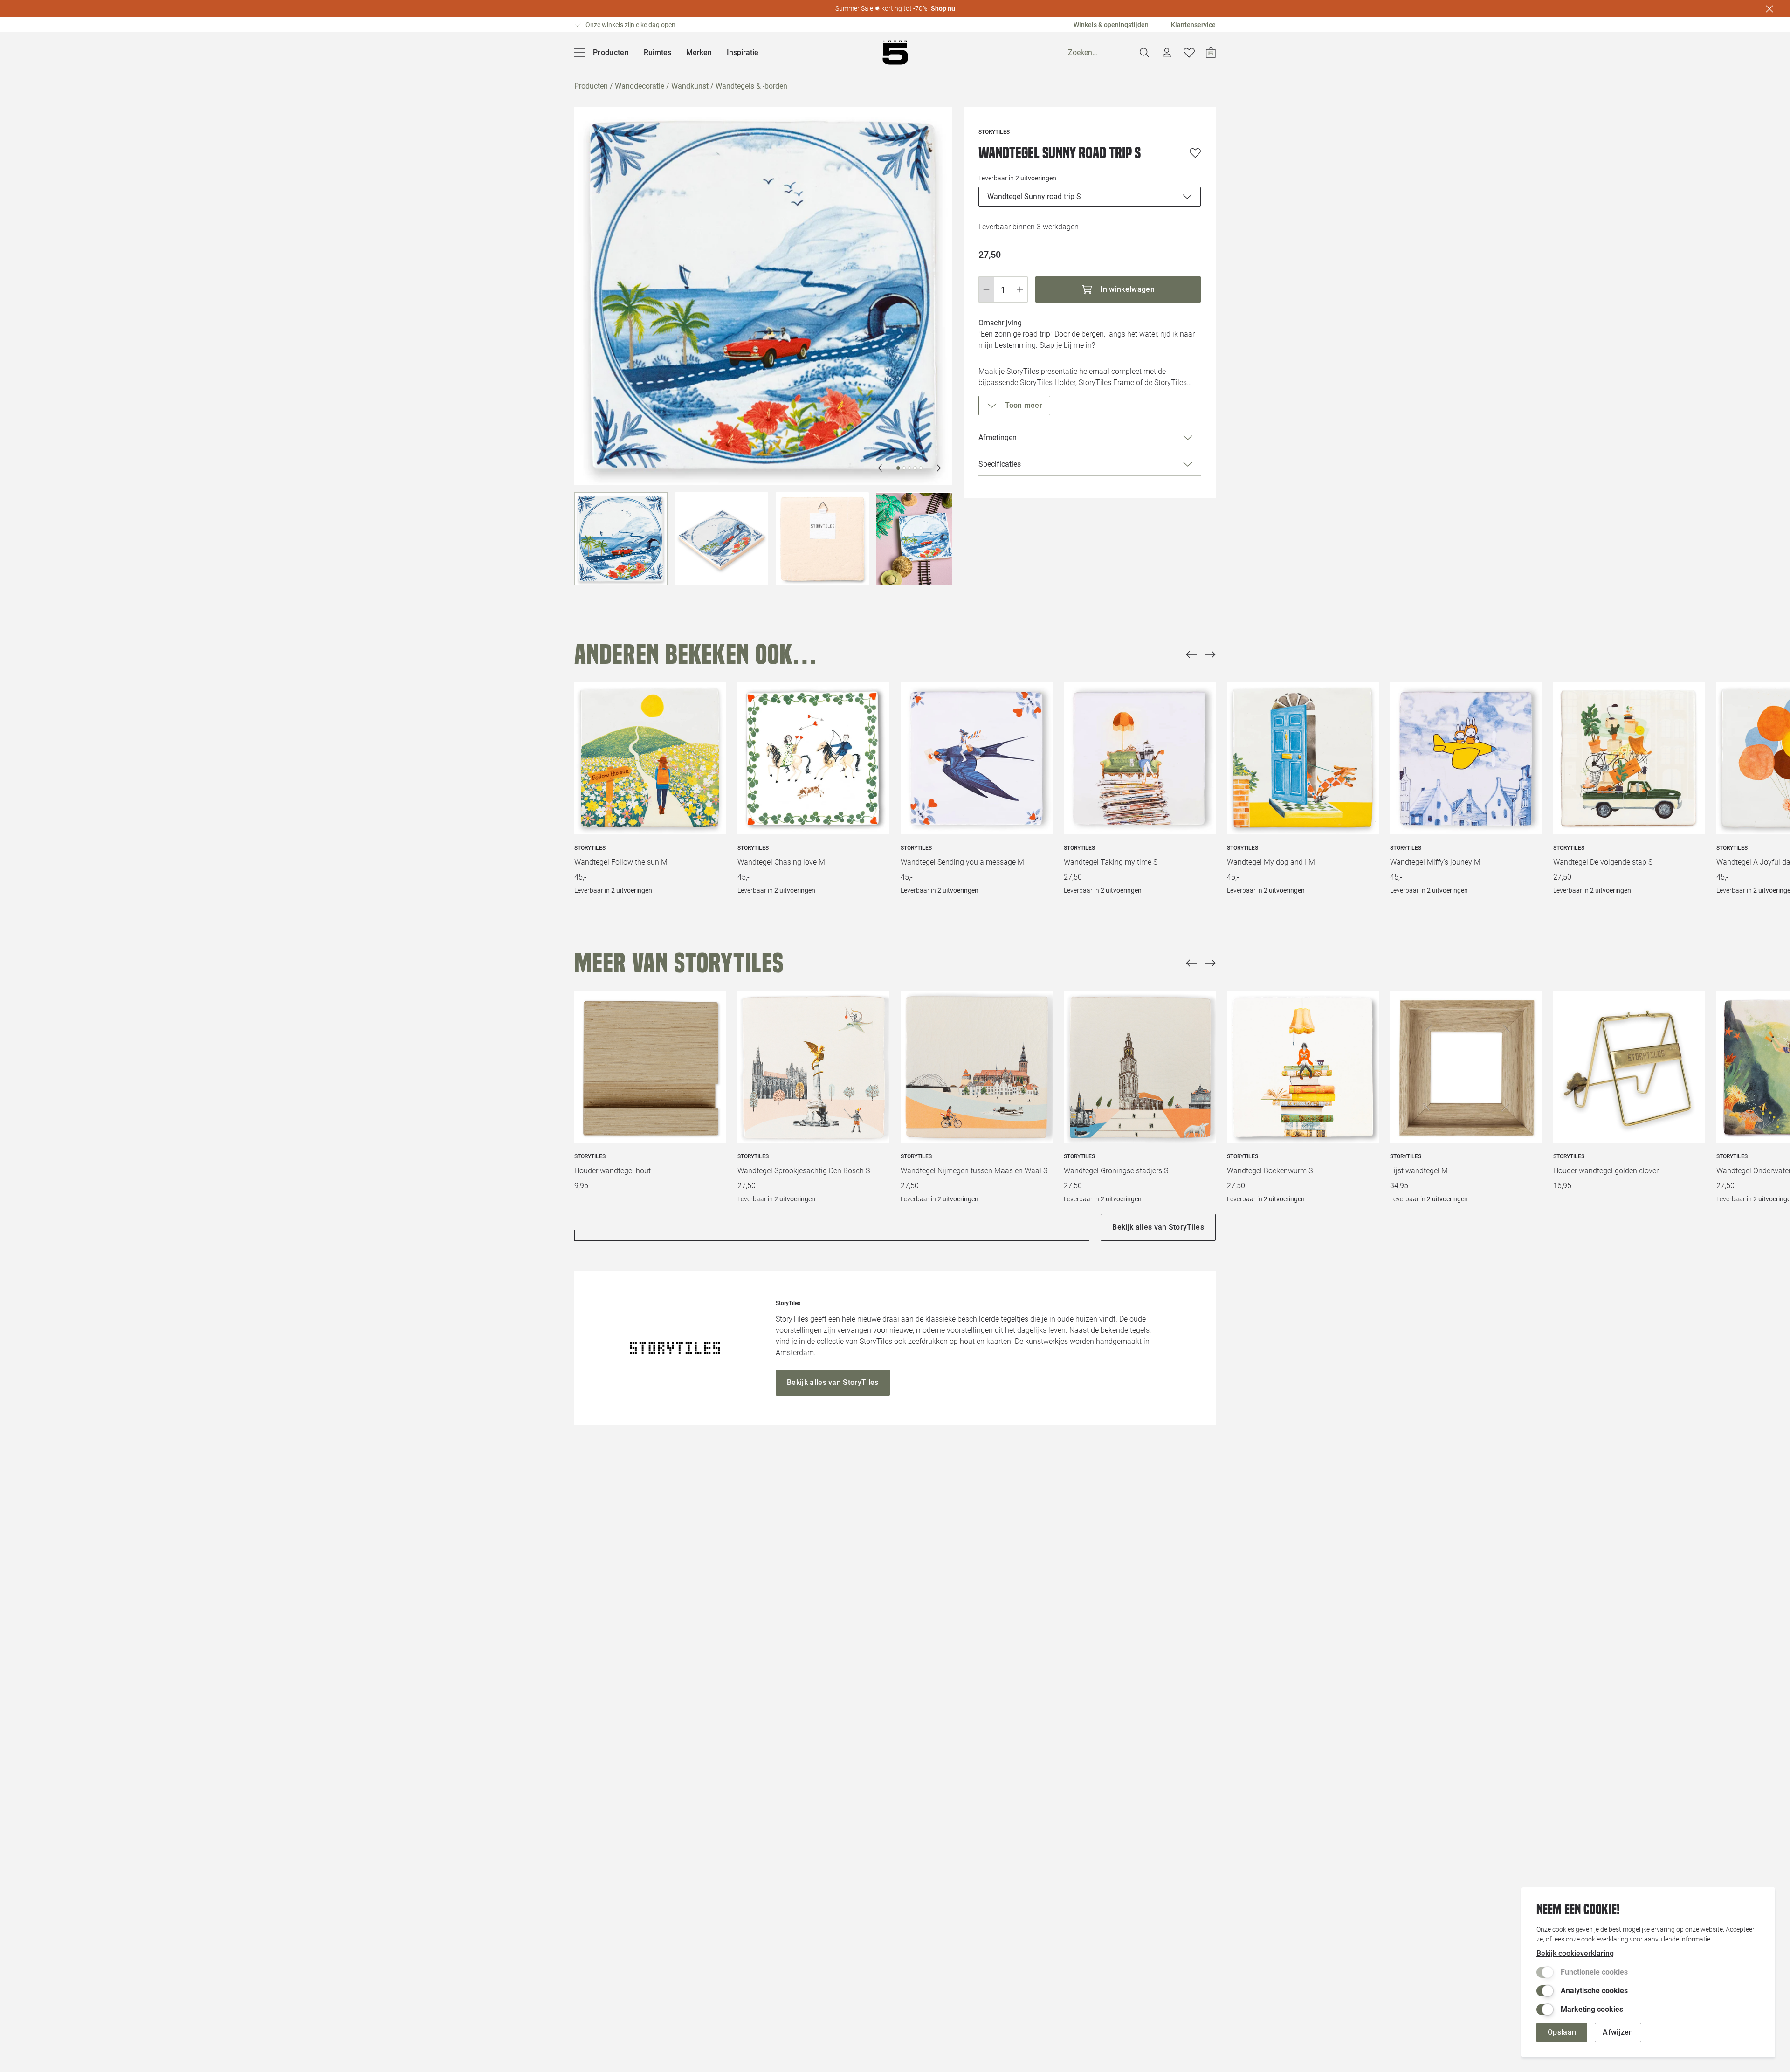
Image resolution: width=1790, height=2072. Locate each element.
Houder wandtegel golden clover (1606, 1171)
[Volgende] (883, 468)
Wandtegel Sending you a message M (962, 862)
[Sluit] (1769, 9)
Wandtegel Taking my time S (1111, 862)
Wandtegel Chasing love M (781, 862)
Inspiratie (743, 52)
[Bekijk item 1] (904, 468)
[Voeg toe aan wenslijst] (1195, 153)
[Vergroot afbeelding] (763, 296)
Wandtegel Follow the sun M (621, 862)
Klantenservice (1193, 25)
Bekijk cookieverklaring (1575, 1953)
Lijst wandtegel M (1419, 1171)
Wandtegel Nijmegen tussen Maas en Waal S (974, 1171)
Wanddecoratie (640, 86)
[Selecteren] (621, 539)
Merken (699, 52)
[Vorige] (1191, 654)
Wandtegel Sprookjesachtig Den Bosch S (804, 1171)
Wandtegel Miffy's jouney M (1435, 862)
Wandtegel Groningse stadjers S (1116, 1171)
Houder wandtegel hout (613, 1171)
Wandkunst (690, 86)
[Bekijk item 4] (921, 468)
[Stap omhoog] (1020, 289)
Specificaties (1000, 464)
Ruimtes (657, 52)
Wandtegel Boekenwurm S (1270, 1171)
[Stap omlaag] (986, 289)
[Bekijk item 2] (909, 468)
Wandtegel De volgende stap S (1603, 862)
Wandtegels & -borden (751, 86)
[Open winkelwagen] (1211, 53)
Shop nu (943, 8)
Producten (591, 86)
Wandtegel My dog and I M (1271, 862)
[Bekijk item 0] (898, 468)
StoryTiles (590, 848)
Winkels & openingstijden (1111, 25)
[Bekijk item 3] (915, 468)
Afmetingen (998, 437)
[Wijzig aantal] (1003, 289)
